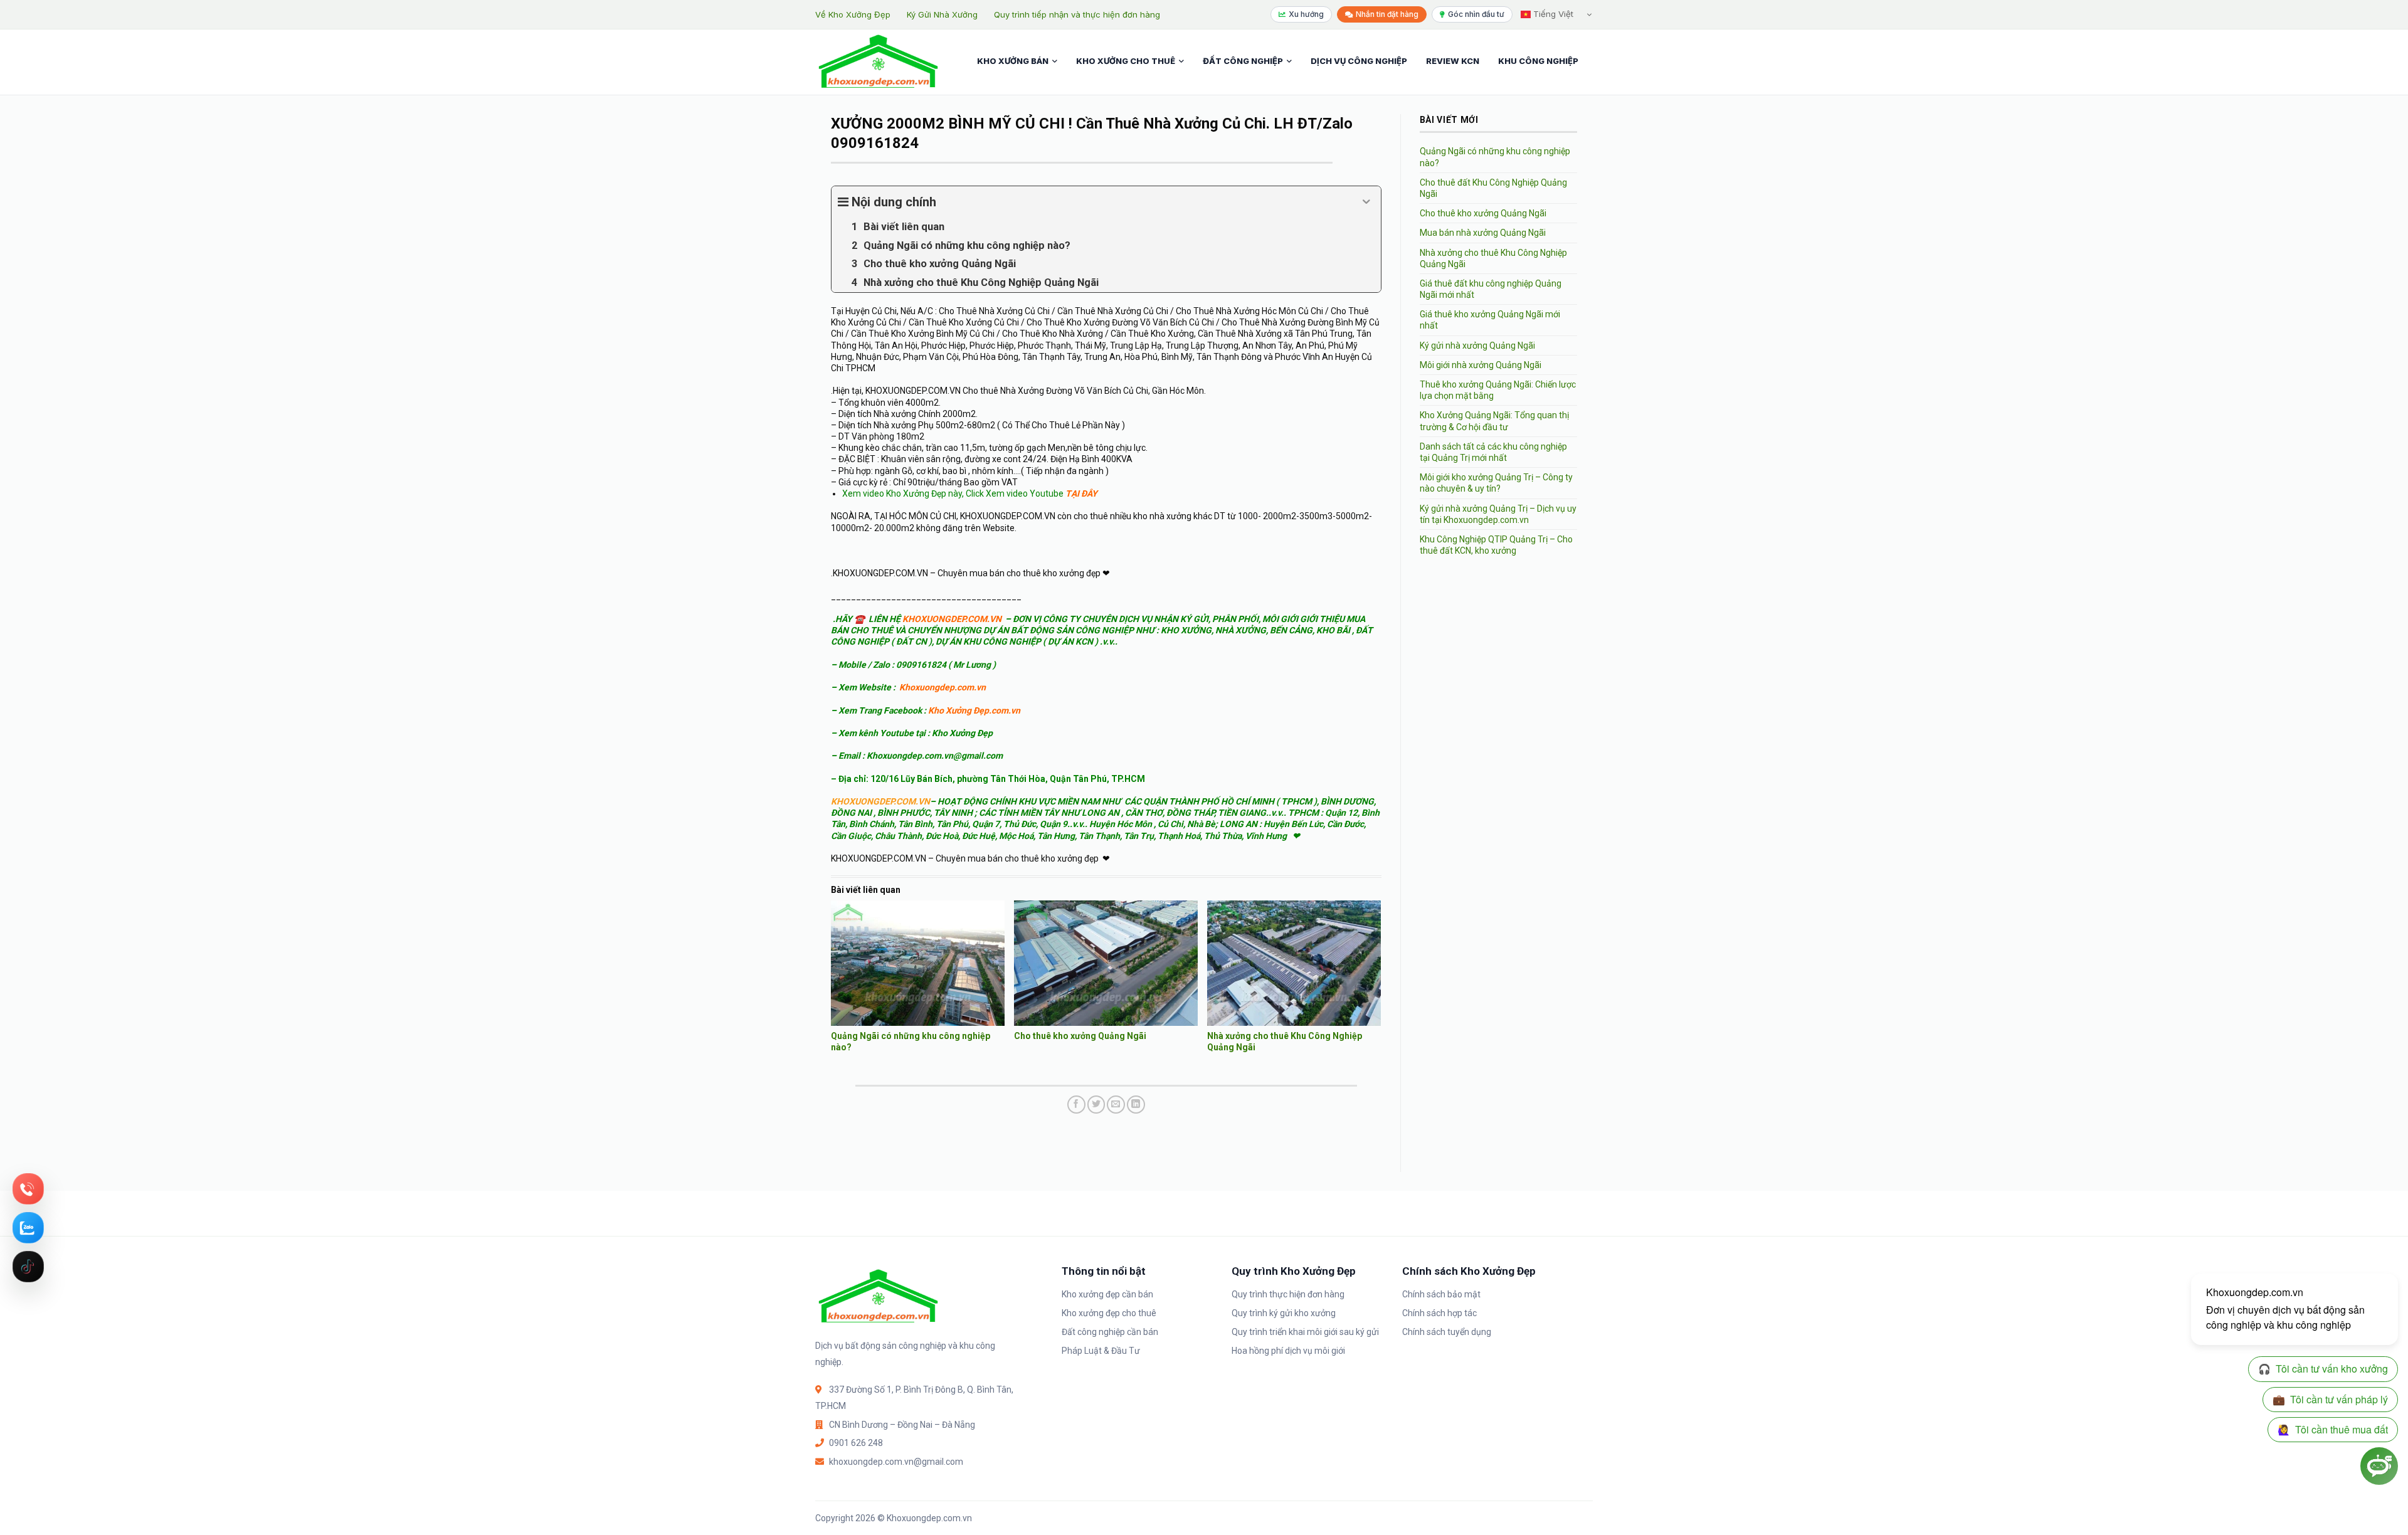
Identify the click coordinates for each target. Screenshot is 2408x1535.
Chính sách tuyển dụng (1447, 1332)
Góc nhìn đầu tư (1476, 14)
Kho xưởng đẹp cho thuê (1109, 1313)
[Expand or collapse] (1367, 202)
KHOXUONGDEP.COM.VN (952, 619)
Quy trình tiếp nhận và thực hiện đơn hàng (1077, 14)
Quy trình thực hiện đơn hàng (1288, 1294)
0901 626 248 (856, 1443)
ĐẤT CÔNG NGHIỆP (1243, 61)
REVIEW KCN (1453, 61)
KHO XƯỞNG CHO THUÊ (1126, 61)
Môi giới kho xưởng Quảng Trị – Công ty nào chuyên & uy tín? (1496, 483)
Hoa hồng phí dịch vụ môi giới (1288, 1351)
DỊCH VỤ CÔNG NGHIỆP (1359, 61)
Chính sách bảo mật (1441, 1294)
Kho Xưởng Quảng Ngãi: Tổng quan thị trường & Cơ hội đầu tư (1494, 421)
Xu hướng (1306, 14)
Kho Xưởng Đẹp (962, 733)
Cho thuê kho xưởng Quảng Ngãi (1080, 1036)
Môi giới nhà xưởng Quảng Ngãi (1481, 365)
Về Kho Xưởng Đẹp (853, 14)
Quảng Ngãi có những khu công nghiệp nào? (1495, 157)
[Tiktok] (28, 1267)
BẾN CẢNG (1291, 630)
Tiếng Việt (1552, 14)
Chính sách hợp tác (1439, 1313)
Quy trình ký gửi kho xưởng (1284, 1313)
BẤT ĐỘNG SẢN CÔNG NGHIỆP (1072, 630)
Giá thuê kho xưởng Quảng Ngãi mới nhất (1490, 320)
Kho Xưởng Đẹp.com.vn (974, 710)
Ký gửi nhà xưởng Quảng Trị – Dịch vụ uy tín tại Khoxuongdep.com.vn (1498, 514)
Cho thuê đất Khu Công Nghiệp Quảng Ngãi (1493, 188)
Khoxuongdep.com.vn (943, 687)
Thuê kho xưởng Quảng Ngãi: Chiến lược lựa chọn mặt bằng (1498, 390)
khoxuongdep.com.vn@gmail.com (896, 1462)
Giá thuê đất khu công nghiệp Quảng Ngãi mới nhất (1491, 289)
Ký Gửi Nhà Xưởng (942, 14)
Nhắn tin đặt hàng (1387, 14)
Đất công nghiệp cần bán (1110, 1332)
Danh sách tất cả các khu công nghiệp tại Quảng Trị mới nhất (1493, 452)
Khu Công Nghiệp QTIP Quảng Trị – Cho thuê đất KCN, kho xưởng (1496, 545)
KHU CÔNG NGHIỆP (1538, 61)
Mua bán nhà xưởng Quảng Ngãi (1483, 233)
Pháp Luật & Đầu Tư (1101, 1351)
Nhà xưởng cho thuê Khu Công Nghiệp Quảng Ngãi (1493, 258)
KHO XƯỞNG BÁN (1013, 61)
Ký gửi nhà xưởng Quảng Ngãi (1477, 346)
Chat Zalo (28, 1228)
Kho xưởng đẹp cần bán (1107, 1294)
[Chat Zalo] (28, 1228)
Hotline (28, 1189)
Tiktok (28, 1267)
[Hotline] (28, 1189)
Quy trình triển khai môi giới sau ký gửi (1305, 1332)
